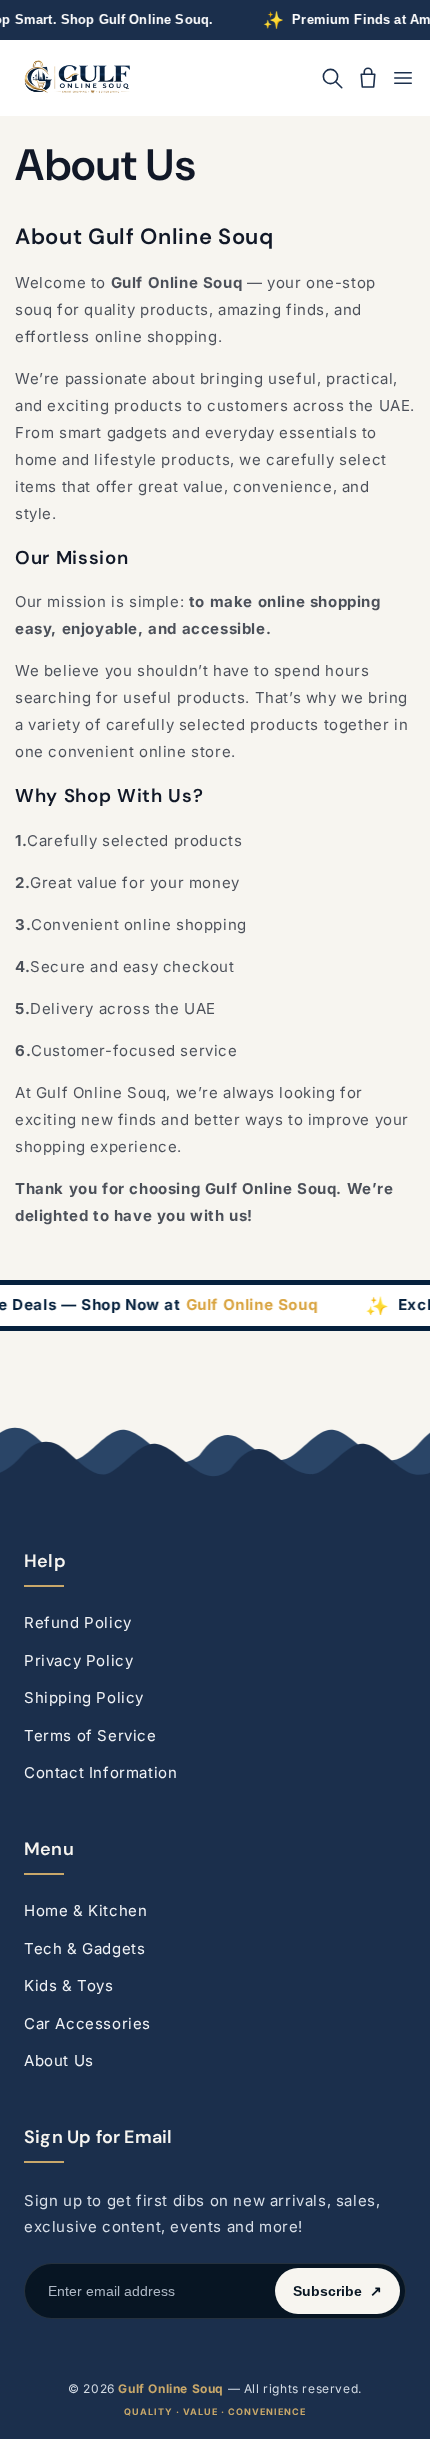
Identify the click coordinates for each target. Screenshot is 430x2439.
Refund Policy (78, 1622)
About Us (59, 2060)
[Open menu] (403, 78)
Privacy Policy (78, 1660)
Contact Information (100, 1772)
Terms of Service (90, 1735)
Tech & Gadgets (84, 1948)
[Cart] (368, 78)
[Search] (332, 78)
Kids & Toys (69, 1985)
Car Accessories (87, 2023)
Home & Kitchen (85, 1910)
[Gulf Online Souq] (77, 78)
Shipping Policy (84, 1697)
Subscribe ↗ (337, 2291)
